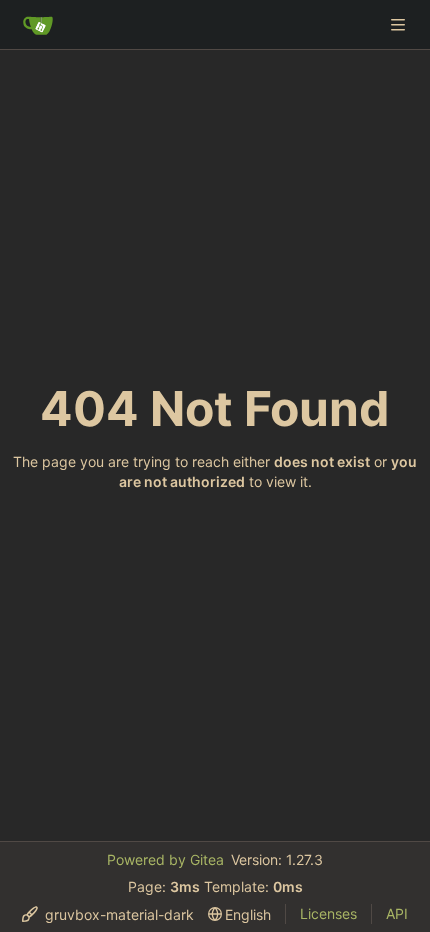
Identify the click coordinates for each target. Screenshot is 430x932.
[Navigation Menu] (400, 24)
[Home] (38, 25)
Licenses (328, 913)
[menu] (108, 914)
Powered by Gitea (165, 859)
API (397, 913)
